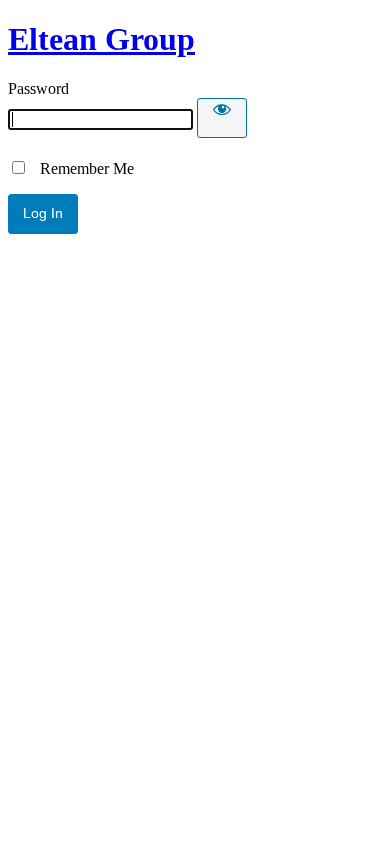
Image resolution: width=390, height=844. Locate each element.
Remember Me (81, 168)
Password (38, 88)
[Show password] (222, 118)
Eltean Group (101, 39)
